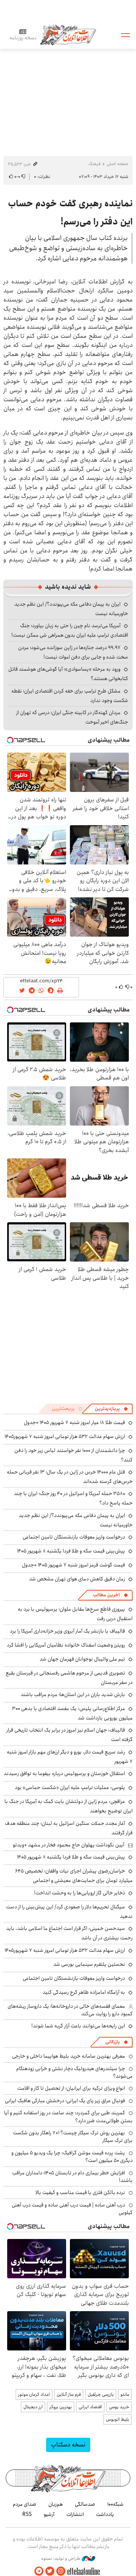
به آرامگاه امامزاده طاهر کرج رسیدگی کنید (84, 1992)
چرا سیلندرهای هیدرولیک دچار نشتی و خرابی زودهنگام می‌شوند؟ (74, 2072)
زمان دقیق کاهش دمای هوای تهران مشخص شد (77, 1579)
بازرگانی (113, 2042)
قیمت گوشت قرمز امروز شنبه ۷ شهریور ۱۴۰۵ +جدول (73, 1565)
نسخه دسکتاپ (68, 2445)
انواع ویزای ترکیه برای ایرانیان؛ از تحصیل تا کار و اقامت (71, 2088)
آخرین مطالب (106, 1595)
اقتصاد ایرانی (90, 2407)
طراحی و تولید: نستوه (61, 2559)
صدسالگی (85, 2504)
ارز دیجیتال (33, 2407)
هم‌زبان (56, 2504)
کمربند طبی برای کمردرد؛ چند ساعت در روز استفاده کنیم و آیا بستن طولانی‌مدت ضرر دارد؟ (68, 2117)
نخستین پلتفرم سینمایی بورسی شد (89, 1964)
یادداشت (105, 2514)
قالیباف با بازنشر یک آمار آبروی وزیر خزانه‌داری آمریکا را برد (67, 1631)
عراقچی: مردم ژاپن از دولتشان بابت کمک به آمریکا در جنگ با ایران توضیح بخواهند (69, 1806)
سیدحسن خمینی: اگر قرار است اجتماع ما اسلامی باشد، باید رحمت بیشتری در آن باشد (69, 1933)
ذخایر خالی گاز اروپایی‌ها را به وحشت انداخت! (80, 1893)
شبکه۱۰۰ (115, 2504)
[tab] (111, 1409)
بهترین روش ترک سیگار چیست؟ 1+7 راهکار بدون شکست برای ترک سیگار (73, 2137)
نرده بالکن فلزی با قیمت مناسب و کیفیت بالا (80, 2193)
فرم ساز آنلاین (69, 2394)
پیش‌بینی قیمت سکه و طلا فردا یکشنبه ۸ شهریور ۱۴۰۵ (71, 1551)
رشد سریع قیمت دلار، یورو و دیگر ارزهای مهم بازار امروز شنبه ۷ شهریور (70, 1757)
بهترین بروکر (61, 2407)
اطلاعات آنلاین (68, 35)
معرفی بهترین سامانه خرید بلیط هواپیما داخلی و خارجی (69, 2056)
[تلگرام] (39, 2571)
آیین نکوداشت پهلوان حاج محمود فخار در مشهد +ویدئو (69, 1845)
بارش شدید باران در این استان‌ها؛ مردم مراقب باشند (73, 1695)
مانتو (125, 2394)
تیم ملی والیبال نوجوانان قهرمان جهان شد (82, 1659)
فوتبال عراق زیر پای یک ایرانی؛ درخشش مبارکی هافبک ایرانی (65, 2101)
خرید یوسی (119, 2407)
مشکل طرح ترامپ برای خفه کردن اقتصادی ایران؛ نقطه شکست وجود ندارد (70, 696)
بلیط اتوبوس (117, 2419)
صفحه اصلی (117, 164)
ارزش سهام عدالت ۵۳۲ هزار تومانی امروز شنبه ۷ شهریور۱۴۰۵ (65, 1436)
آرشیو (49, 2514)
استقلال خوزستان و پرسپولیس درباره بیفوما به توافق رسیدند (64, 1774)
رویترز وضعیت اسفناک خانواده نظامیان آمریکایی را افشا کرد (66, 1645)
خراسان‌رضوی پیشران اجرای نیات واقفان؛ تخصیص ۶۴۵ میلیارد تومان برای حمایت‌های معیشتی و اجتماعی (74, 1876)
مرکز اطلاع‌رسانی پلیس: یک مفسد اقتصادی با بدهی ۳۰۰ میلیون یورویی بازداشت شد (72, 1713)
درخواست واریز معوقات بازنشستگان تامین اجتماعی (74, 1537)
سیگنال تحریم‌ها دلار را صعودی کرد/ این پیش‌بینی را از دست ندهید (69, 1912)
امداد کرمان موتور (34, 2394)
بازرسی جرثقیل (101, 2394)
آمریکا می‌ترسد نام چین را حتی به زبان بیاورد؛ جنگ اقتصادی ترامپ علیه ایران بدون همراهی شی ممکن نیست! (70, 630)
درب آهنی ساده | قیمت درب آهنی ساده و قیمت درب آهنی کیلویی (72, 2209)
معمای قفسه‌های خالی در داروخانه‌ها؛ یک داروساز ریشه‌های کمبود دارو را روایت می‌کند (70, 2010)
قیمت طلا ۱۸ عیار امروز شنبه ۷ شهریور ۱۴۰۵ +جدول (74, 1423)
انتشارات (75, 2514)
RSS (27, 2514)
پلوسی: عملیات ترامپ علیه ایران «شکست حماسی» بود (70, 1787)
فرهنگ (94, 164)
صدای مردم (25, 2504)
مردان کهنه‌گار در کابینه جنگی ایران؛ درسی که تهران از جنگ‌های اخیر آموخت (72, 717)
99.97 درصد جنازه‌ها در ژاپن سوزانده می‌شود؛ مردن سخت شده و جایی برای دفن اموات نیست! (73, 652)
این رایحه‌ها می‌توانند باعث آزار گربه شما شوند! (78, 2026)
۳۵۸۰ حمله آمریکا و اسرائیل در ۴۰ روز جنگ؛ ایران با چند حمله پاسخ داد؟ (73, 1498)
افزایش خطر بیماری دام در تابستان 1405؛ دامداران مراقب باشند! (72, 2177)
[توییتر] (50, 2571)
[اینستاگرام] (61, 2571)
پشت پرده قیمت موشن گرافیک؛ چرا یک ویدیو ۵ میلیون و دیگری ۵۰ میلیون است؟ (72, 2157)
